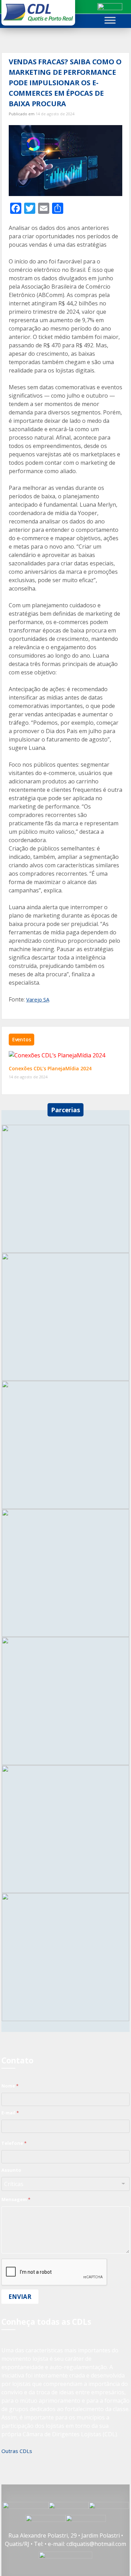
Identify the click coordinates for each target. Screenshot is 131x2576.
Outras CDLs (17, 2451)
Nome (10, 2086)
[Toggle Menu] (110, 20)
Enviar (20, 2297)
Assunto (11, 2170)
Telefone (14, 2143)
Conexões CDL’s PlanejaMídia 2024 (50, 1068)
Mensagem (16, 2199)
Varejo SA (38, 999)
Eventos (22, 1039)
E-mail (10, 2113)
